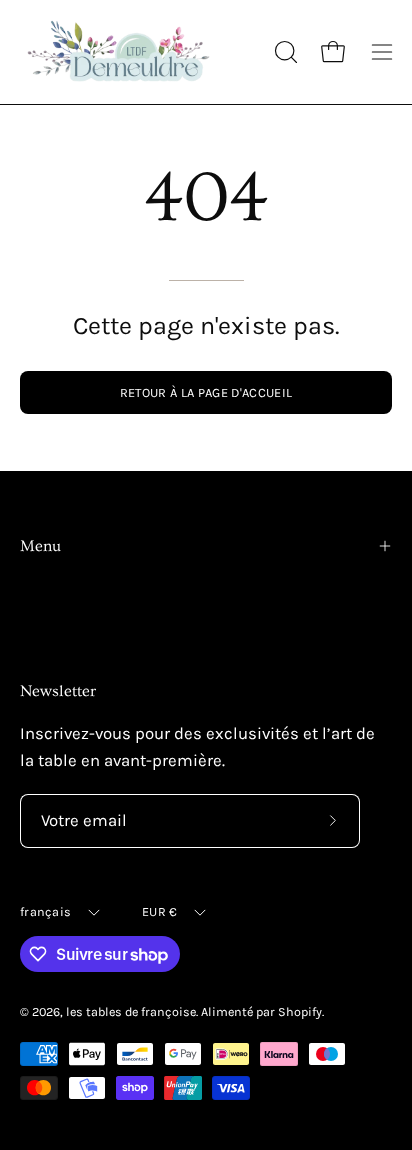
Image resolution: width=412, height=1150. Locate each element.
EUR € (159, 911)
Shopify (300, 1011)
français (45, 911)
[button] (284, 52)
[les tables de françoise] (120, 52)
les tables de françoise (131, 1011)
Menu (40, 546)
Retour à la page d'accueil (206, 392)
